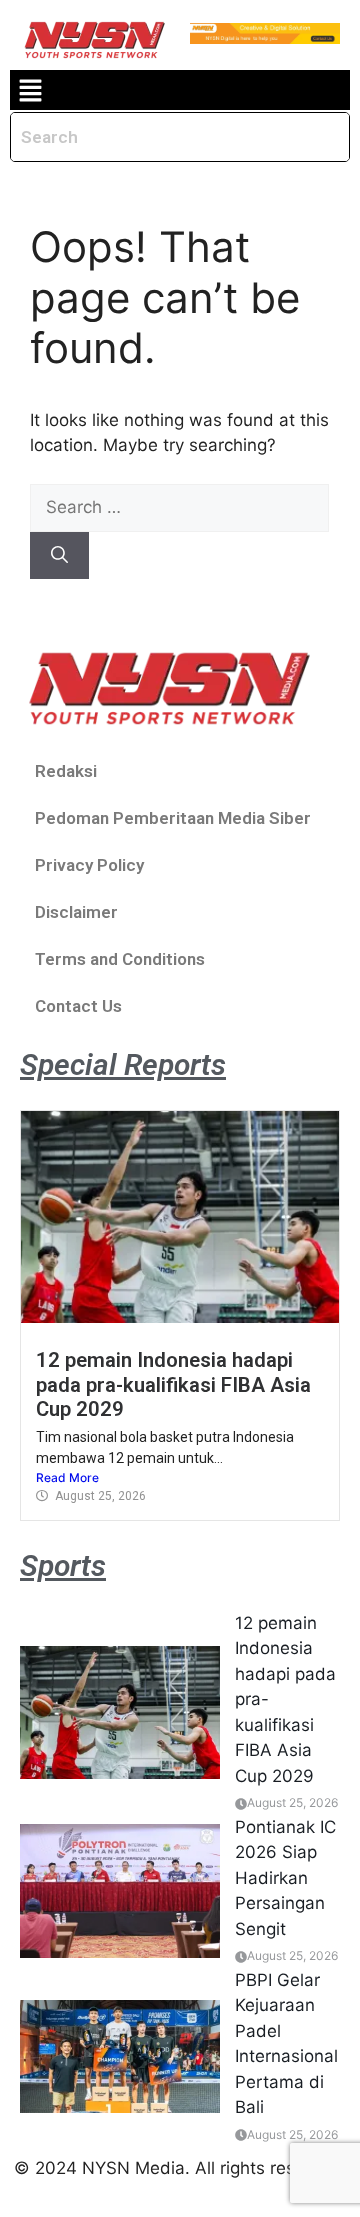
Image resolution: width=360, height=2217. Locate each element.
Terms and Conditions (120, 959)
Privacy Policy (89, 865)
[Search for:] (179, 507)
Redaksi (66, 771)
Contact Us (78, 1006)
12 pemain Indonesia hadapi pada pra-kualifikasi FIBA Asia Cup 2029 (173, 1384)
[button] (30, 90)
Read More (67, 1477)
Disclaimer (76, 912)
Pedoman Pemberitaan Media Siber (173, 818)
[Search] (59, 556)
